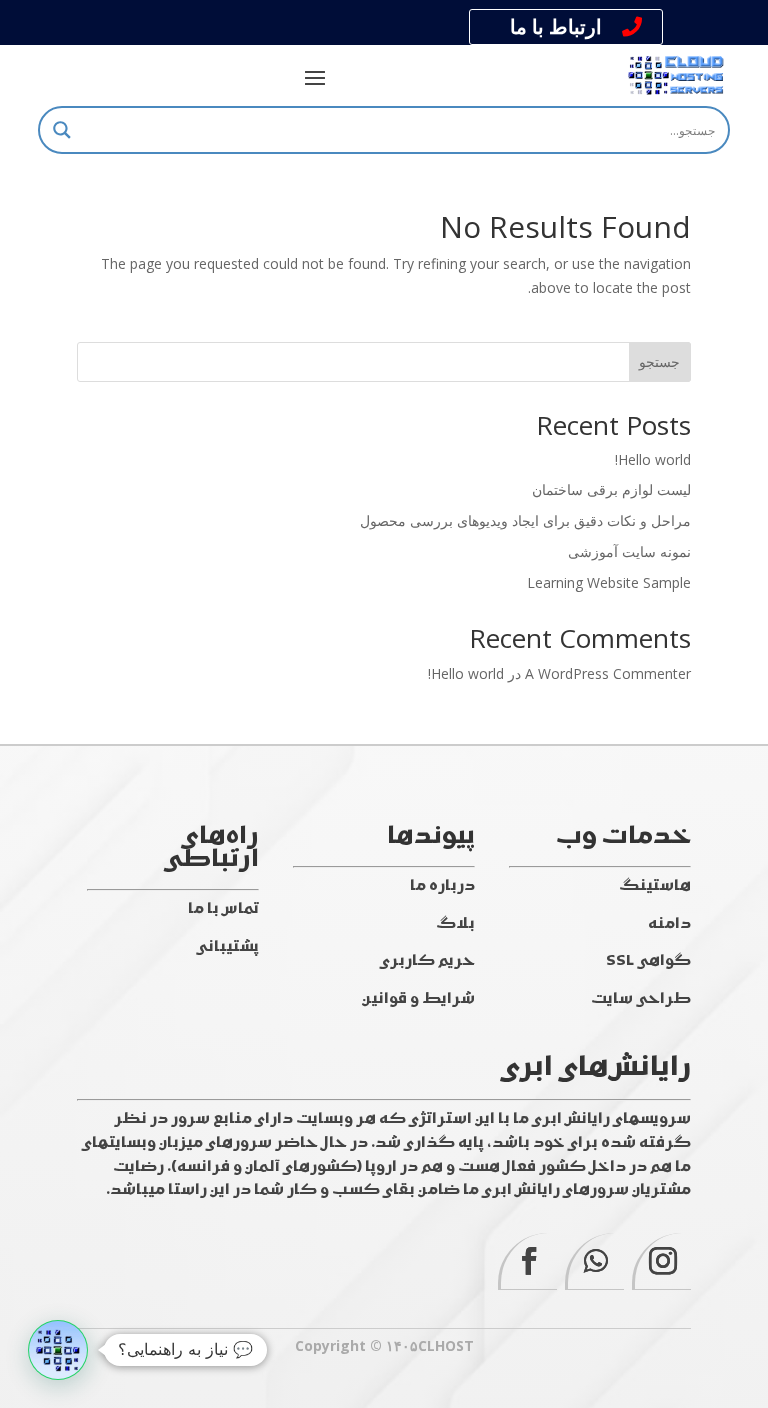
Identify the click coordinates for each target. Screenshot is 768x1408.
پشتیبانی (227, 947)
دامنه (669, 924)
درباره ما (442, 886)
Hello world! (653, 459)
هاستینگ (655, 886)
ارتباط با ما (556, 26)
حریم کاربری (427, 961)
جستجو (659, 361)
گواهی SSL (648, 961)
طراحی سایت (641, 999)
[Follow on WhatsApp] (594, 1261)
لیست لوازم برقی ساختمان (611, 489)
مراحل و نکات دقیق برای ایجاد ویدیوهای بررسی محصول (525, 520)
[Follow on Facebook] (527, 1261)
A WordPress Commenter (608, 673)
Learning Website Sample (609, 582)
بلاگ (455, 924)
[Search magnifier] (62, 130)
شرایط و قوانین (418, 999)
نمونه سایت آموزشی (629, 551)
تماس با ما (223, 909)
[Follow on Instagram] (661, 1261)
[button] (58, 1350)
